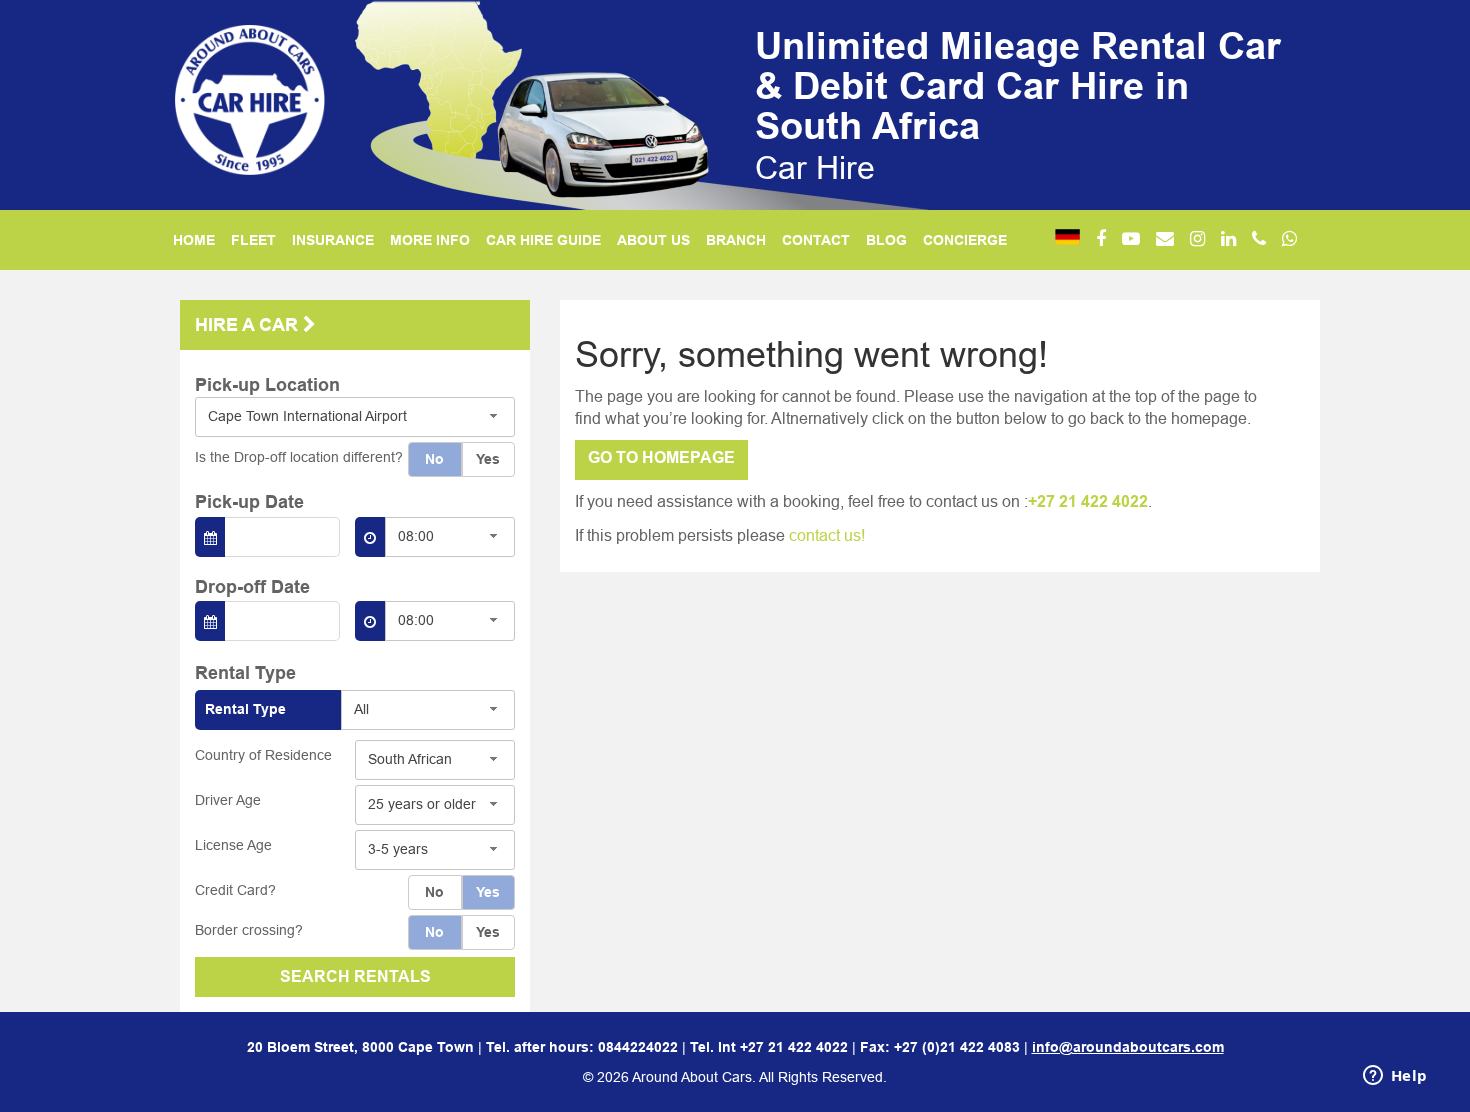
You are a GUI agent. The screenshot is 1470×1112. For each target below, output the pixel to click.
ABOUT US (653, 240)
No (434, 459)
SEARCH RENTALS (355, 976)
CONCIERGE (965, 240)
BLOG (886, 240)
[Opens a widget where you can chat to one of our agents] (1395, 1077)
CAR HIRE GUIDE (543, 240)
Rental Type (245, 709)
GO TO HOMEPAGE (661, 457)
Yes (488, 459)
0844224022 (638, 1047)
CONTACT (816, 240)
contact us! (827, 535)
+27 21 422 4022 (1088, 501)
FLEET (253, 240)
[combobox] (355, 417)
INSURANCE (333, 240)
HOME (194, 240)
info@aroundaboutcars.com (1128, 1047)
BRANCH (736, 240)
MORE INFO (430, 240)
